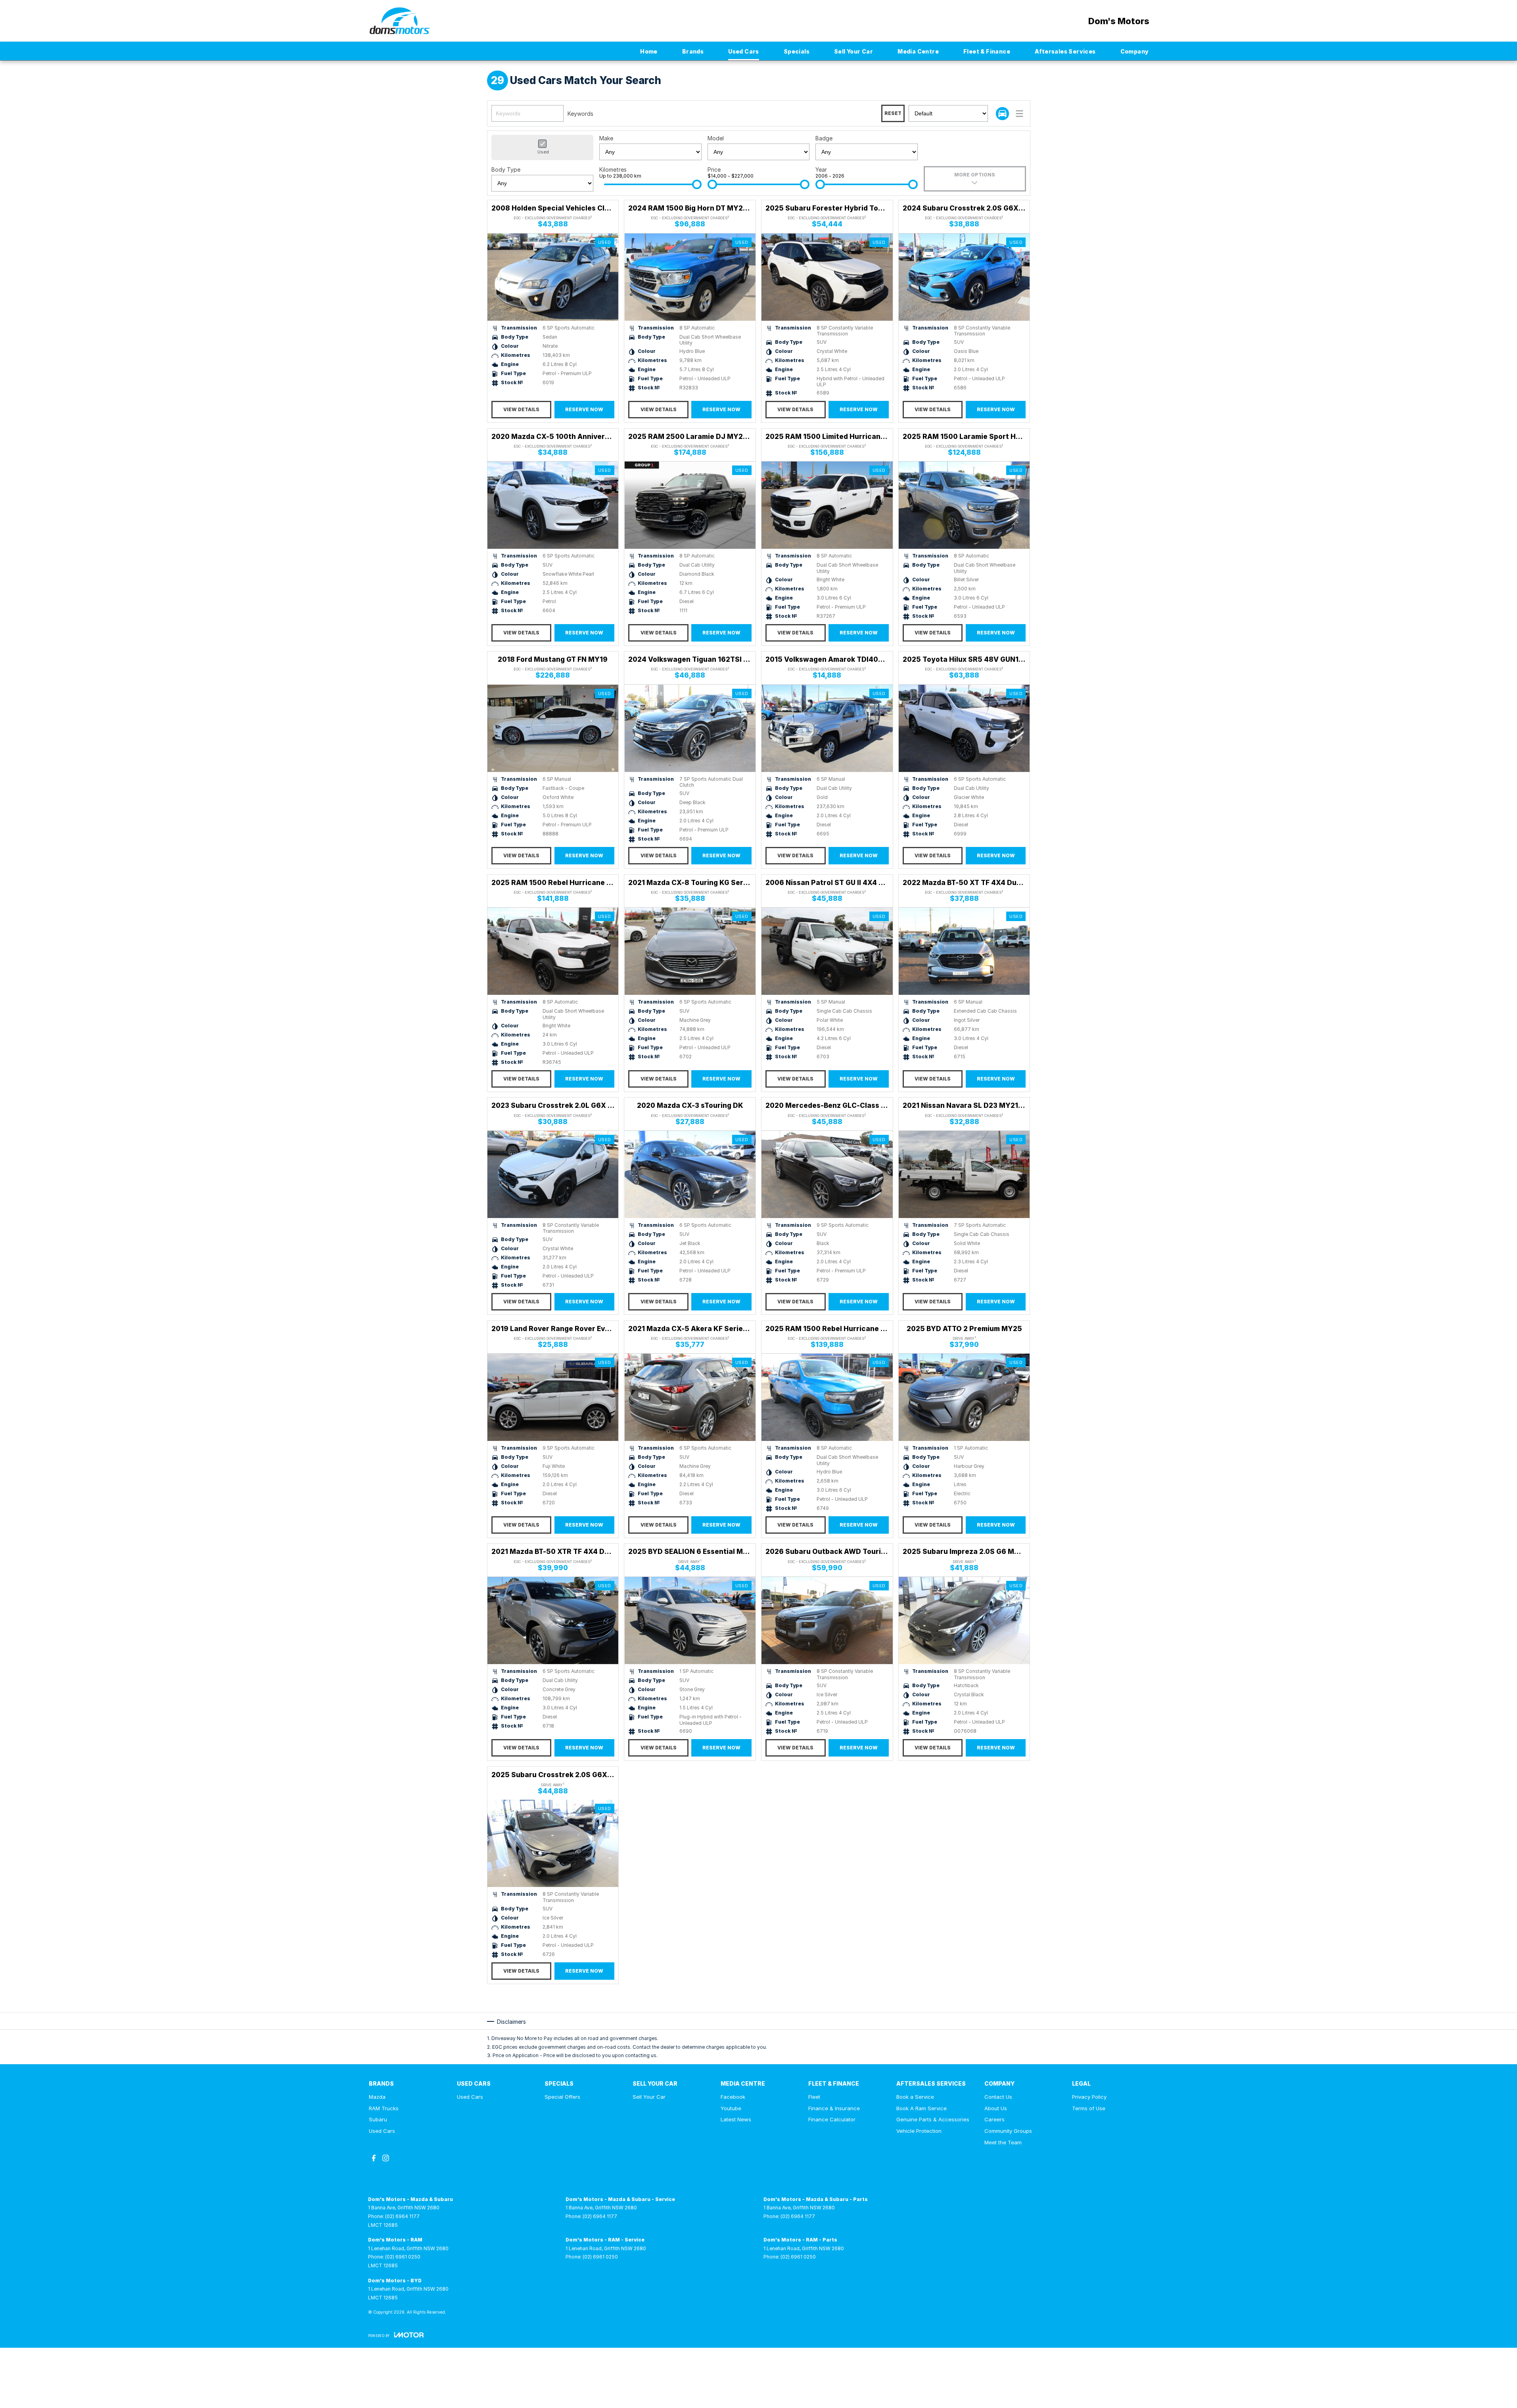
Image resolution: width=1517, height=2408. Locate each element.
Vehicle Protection (919, 2131)
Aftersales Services (1065, 51)
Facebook (733, 2097)
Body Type (506, 170)
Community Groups (1008, 2131)
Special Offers (562, 2097)
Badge (824, 138)
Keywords (580, 114)
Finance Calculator (832, 2119)
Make (606, 138)
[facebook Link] (374, 2158)
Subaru (378, 2119)
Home (649, 51)
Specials (797, 51)
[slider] (697, 184)
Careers (994, 2119)
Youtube (731, 2108)
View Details (521, 409)
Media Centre (918, 51)
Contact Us (998, 2097)
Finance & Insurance (834, 2108)
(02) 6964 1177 (402, 2216)
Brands (693, 51)
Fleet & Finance (987, 51)
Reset (893, 113)
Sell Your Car (853, 51)
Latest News (736, 2119)
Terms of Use (1089, 2108)
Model (716, 138)
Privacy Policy (1089, 2097)
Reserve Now (584, 409)
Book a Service (915, 2097)
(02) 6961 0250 (403, 2257)
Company (1135, 51)
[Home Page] (400, 21)
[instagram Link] (386, 2158)
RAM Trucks (384, 2108)
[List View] (1019, 114)
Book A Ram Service (922, 2108)
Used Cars (744, 51)
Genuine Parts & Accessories (933, 2119)
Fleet (814, 2097)
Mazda (377, 2097)
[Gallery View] (1002, 114)
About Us (996, 2108)
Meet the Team (1003, 2142)
